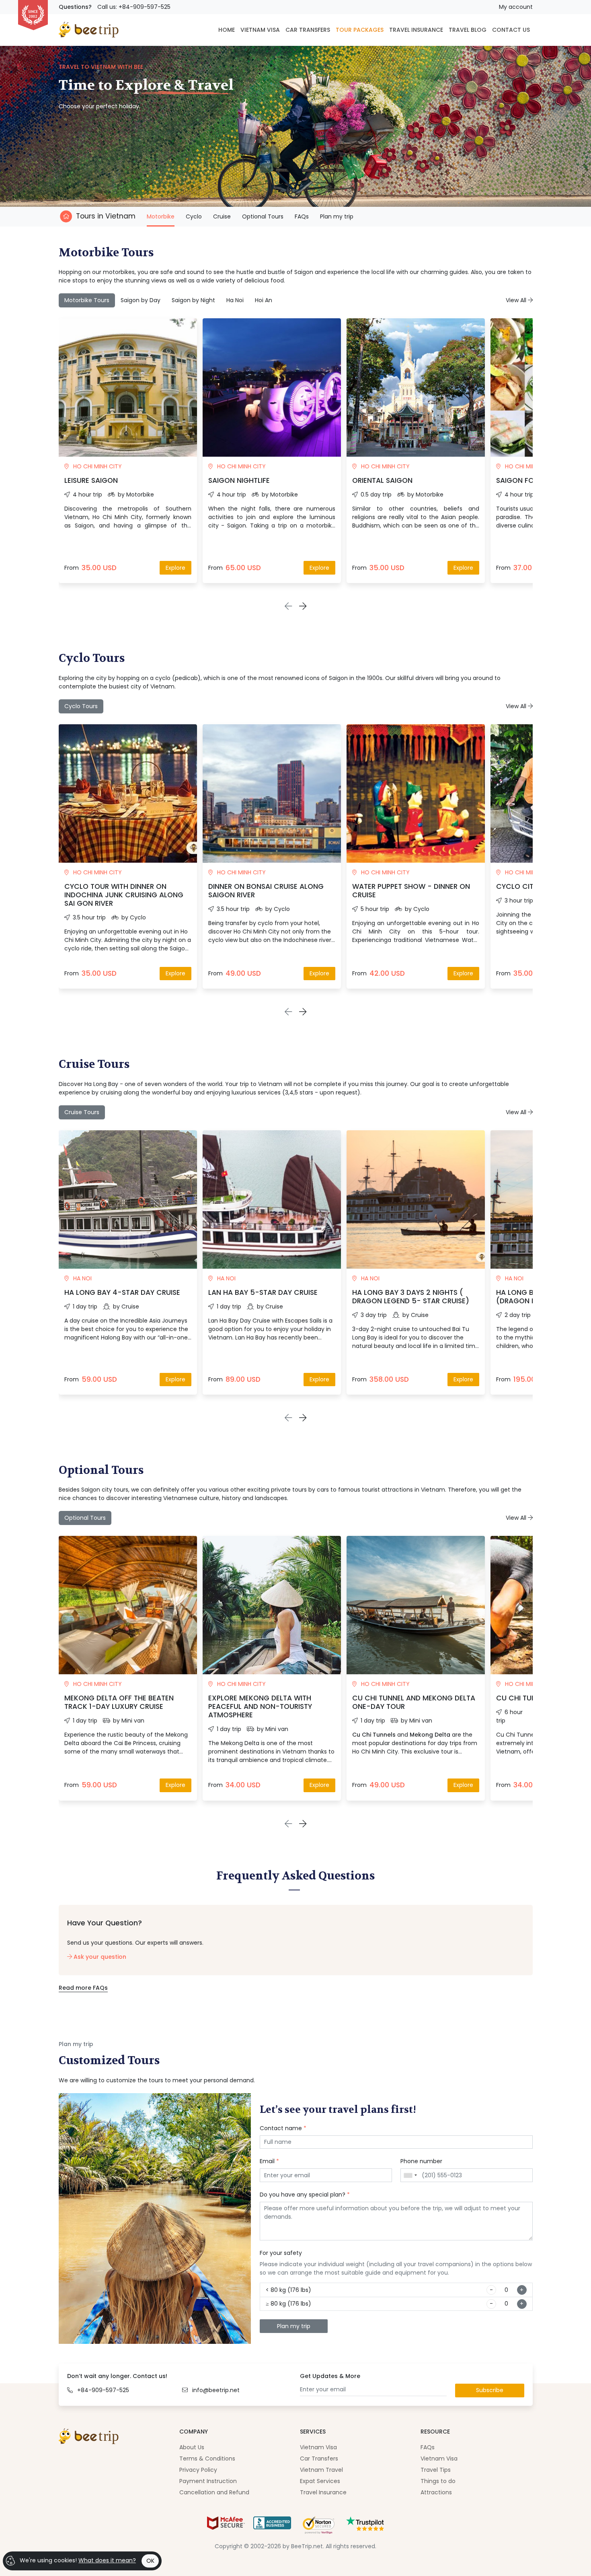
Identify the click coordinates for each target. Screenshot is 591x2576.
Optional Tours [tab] (85, 1518)
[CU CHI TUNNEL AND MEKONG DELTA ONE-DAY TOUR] (416, 1605)
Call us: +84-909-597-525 (134, 7)
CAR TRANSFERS (308, 30)
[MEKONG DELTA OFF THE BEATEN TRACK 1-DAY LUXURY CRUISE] (128, 1605)
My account (516, 7)
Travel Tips (436, 2470)
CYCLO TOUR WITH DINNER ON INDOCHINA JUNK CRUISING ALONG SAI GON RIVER (124, 895)
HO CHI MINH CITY (97, 466)
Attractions (436, 2492)
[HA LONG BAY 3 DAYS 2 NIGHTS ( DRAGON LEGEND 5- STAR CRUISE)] (416, 1199)
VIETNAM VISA (260, 30)
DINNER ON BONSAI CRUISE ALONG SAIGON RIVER (266, 891)
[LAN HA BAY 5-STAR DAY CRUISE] (272, 1199)
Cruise (222, 216)
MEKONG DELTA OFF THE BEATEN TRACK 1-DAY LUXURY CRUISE (119, 1702)
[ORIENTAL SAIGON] (416, 387)
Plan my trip (337, 216)
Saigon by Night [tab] (193, 300)
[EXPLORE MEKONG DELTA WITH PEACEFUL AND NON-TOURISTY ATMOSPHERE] (272, 1605)
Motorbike (161, 216)
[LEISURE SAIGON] (128, 387)
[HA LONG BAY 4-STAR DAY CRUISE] (128, 1199)
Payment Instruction (208, 2481)
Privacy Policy (198, 2470)
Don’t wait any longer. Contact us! (117, 2376)
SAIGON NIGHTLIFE (239, 480)
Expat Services (320, 2481)
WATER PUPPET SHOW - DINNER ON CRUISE (411, 891)
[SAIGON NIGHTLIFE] (272, 387)
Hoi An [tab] (264, 300)
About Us (192, 2447)
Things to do (438, 2481)
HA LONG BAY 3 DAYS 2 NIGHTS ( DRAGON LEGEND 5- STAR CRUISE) (411, 1297)
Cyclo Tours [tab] (81, 706)
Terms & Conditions (207, 2459)
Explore (175, 568)
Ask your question (99, 1957)
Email (269, 2161)
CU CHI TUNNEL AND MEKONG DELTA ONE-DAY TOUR (414, 1702)
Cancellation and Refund (214, 2492)
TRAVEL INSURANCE (416, 30)
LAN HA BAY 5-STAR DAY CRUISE (263, 1292)
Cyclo (194, 216)
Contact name (283, 2128)
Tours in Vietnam (106, 216)
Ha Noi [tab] (235, 300)
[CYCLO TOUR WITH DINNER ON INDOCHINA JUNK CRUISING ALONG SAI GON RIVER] (128, 793)
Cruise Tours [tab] (82, 1112)
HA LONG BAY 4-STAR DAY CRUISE (122, 1292)
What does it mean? (107, 2560)
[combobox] (410, 2175)
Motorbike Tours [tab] (87, 300)
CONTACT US (511, 30)
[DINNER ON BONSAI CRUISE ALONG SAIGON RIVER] (272, 793)
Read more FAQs (83, 1988)
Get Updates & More (330, 2376)
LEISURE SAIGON (91, 480)
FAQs (302, 216)
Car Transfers (319, 2459)
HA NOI (82, 1278)
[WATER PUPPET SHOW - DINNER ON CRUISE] (416, 793)
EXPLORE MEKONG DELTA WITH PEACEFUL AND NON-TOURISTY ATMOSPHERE (260, 1706)
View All (517, 300)
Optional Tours (263, 216)
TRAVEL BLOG (468, 30)
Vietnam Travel (321, 2470)
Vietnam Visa (318, 2447)
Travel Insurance (323, 2492)
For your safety (281, 2253)
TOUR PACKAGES (360, 30)
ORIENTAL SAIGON (382, 480)
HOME (227, 30)
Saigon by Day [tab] (141, 300)
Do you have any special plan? (305, 2195)
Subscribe (490, 2390)
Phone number (421, 2161)
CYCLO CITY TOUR (527, 886)
